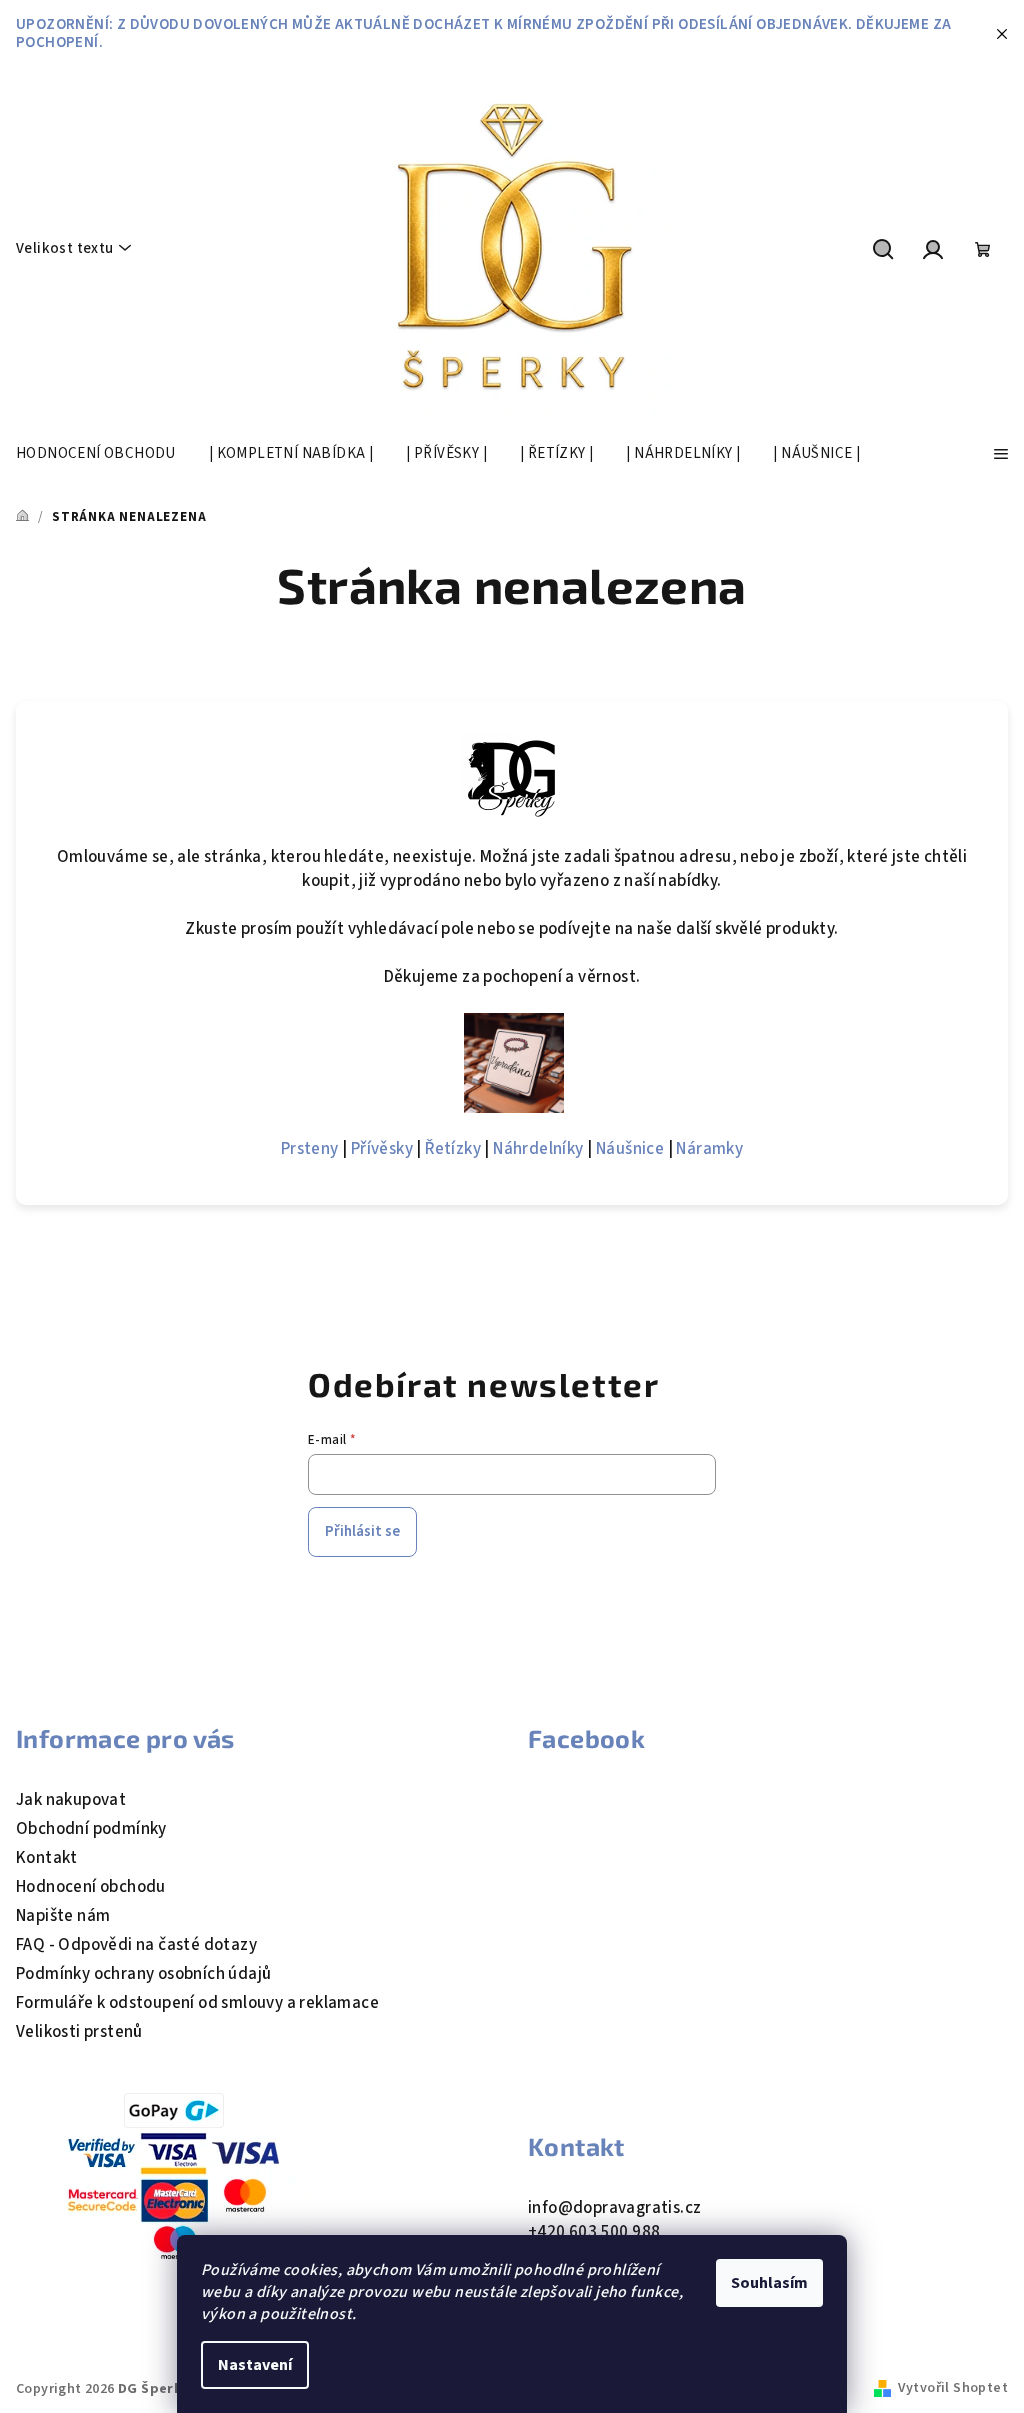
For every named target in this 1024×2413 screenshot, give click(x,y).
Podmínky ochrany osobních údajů (143, 1974)
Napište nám (63, 1916)
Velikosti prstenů (79, 2032)
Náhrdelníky (538, 1149)
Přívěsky (382, 1149)
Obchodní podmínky (91, 1829)
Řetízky (453, 1149)
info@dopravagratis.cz (614, 2208)
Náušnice (630, 1149)
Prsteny (310, 1149)
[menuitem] (96, 454)
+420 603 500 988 (594, 2232)
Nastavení (255, 2365)
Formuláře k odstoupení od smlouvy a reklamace (197, 2003)
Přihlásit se (362, 1531)
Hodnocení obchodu (91, 1887)
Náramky (709, 1149)
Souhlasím (769, 2283)
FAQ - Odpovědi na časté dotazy (136, 1945)
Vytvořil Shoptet (953, 2388)
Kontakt (47, 1858)
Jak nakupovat (71, 1800)
